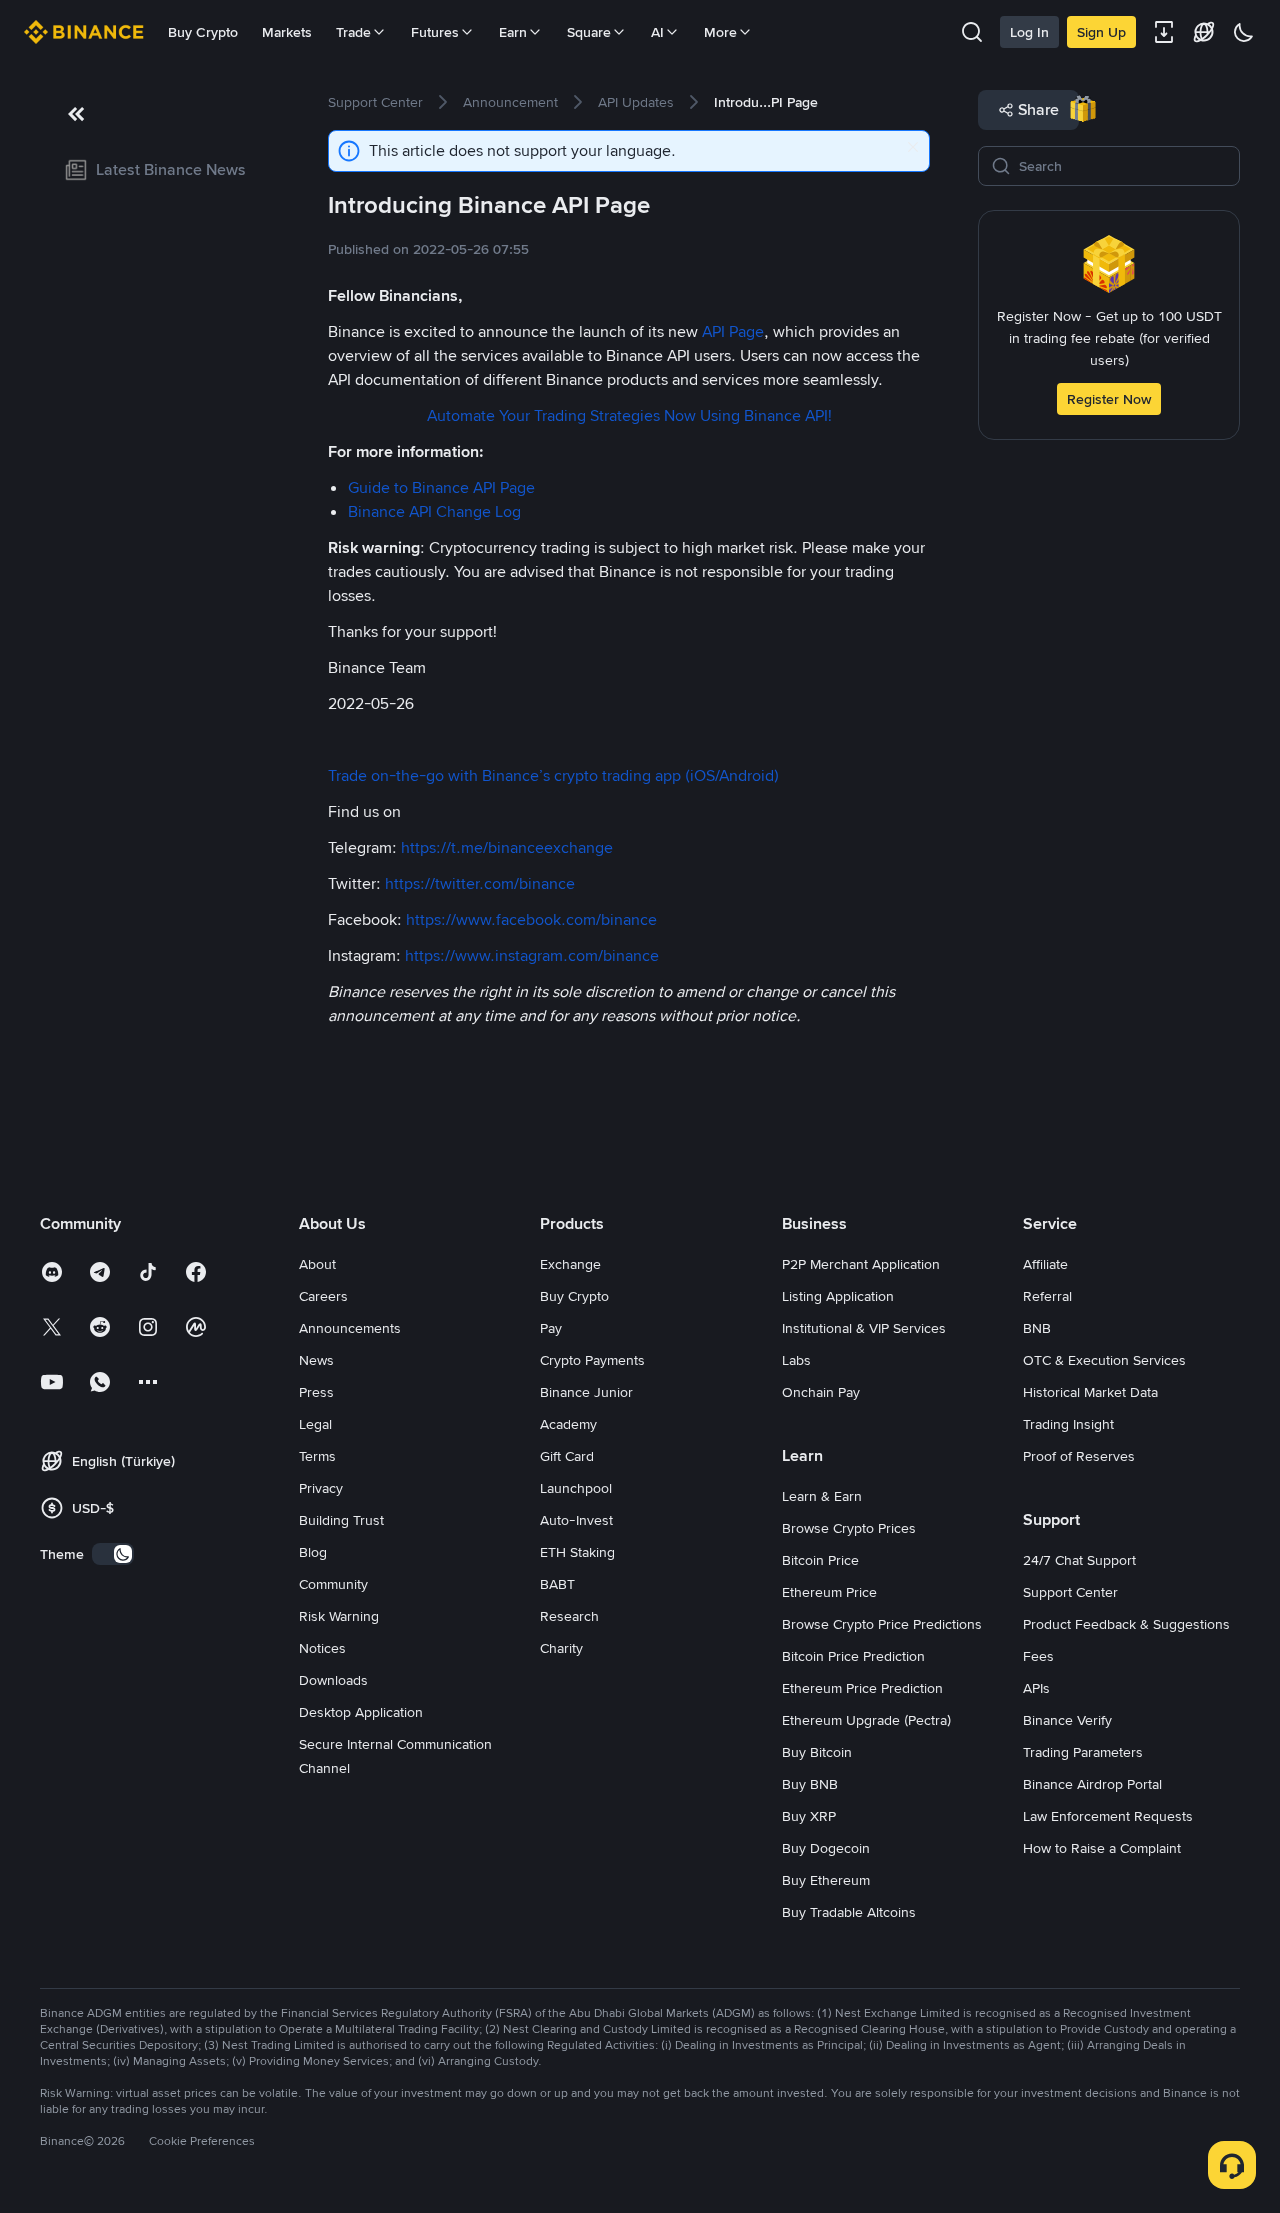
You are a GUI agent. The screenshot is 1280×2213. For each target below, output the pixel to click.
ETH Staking (577, 1552)
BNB (1037, 1328)
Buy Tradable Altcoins (849, 1912)
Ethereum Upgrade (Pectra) (866, 1720)
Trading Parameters (1083, 1752)
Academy (568, 1424)
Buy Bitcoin (817, 1752)
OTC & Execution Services (1104, 1360)
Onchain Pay (821, 1392)
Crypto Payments (592, 1360)
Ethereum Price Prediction (862, 1688)
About (317, 1264)
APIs (1036, 1688)
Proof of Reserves (1079, 1456)
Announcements (350, 1328)
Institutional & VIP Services (864, 1328)
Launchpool (576, 1488)
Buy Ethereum (826, 1880)
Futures (435, 32)
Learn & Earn (822, 1496)
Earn (513, 32)
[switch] (113, 1554)
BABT (557, 1584)
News (316, 1360)
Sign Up (1101, 32)
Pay (551, 1328)
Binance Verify (1067, 1720)
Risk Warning (339, 1616)
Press (316, 1392)
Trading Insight (1068, 1424)
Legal (315, 1424)
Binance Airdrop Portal (1092, 1784)
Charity (561, 1648)
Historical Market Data (1090, 1392)
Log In (1029, 32)
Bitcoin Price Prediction (853, 1656)
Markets (287, 32)
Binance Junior (586, 1392)
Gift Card (567, 1456)
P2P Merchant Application (861, 1264)
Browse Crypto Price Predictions (882, 1624)
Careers (323, 1296)
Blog (313, 1552)
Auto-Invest (576, 1520)
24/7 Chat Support (1079, 1560)
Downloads (333, 1680)
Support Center (1070, 1592)
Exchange (570, 1264)
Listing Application (838, 1296)
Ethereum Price (829, 1592)
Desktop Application (361, 1712)
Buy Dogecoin (826, 1848)
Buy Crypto (203, 32)
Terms (317, 1456)
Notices (322, 1648)
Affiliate (1045, 1264)
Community (333, 1584)
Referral (1047, 1296)
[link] (160, 170)
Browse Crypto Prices (849, 1528)
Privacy (321, 1488)
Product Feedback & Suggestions (1126, 1624)
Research (569, 1616)
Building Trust (341, 1520)
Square (589, 32)
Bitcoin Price (820, 1560)
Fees (1038, 1656)
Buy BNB (810, 1784)
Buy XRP (809, 1816)
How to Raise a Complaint (1102, 1848)
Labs (796, 1360)
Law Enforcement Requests (1108, 1816)
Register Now (1109, 399)
